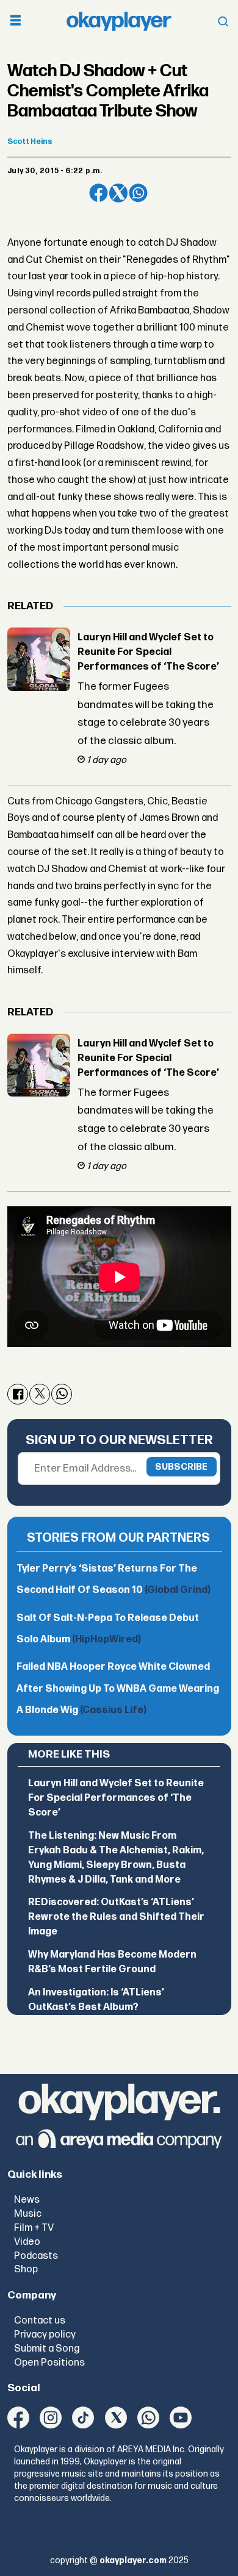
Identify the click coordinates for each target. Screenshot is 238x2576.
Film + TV (34, 2228)
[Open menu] (16, 22)
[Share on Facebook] (99, 193)
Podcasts (36, 2256)
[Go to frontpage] (119, 22)
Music (28, 2214)
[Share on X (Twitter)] (119, 193)
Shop (26, 2269)
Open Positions (49, 2363)
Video (27, 2242)
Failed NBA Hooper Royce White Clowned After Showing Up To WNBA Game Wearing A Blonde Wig (118, 1689)
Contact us (40, 2320)
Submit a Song (47, 2349)
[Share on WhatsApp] (138, 193)
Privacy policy (45, 2334)
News (27, 2200)
